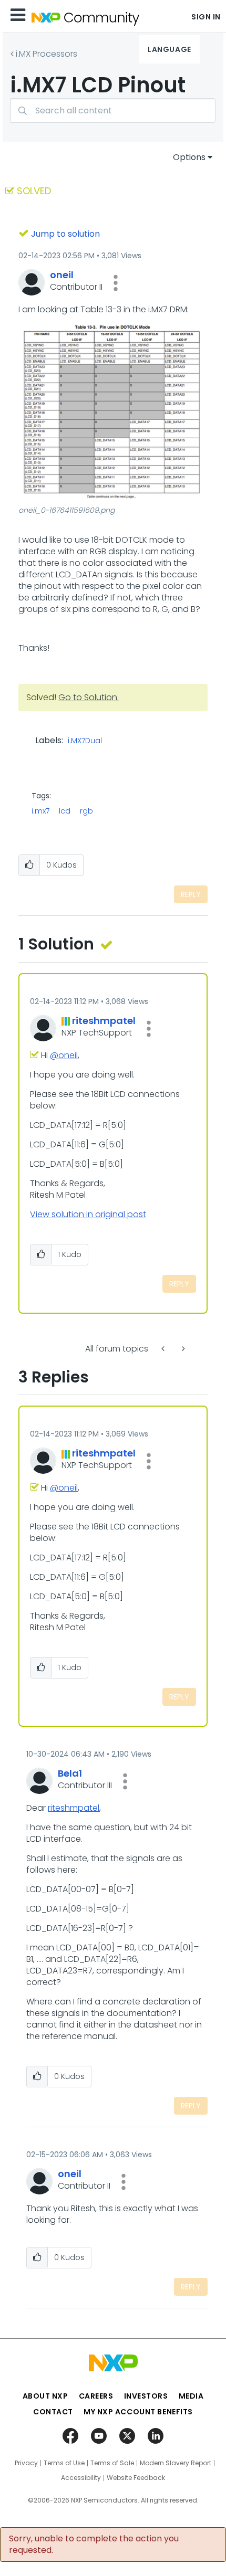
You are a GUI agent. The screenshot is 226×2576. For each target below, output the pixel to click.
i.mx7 (40, 811)
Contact (53, 2412)
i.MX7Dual (85, 741)
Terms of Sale (112, 2463)
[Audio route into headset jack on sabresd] (182, 1349)
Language (169, 49)
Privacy (26, 2463)
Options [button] (189, 157)
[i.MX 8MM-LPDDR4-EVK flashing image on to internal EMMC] (164, 1349)
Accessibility (81, 2478)
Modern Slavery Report (176, 2463)
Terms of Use (64, 2463)
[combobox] (113, 110)
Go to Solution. (89, 697)
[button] (116, 283)
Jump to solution (65, 234)
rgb (86, 811)
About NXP (45, 2396)
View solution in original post (88, 1214)
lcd (65, 811)
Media (191, 2396)
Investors (146, 2396)
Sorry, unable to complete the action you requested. (94, 2545)
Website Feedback (136, 2478)
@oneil (64, 1055)
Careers (96, 2396)
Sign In (206, 17)
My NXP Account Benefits (138, 2412)
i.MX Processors (47, 54)
